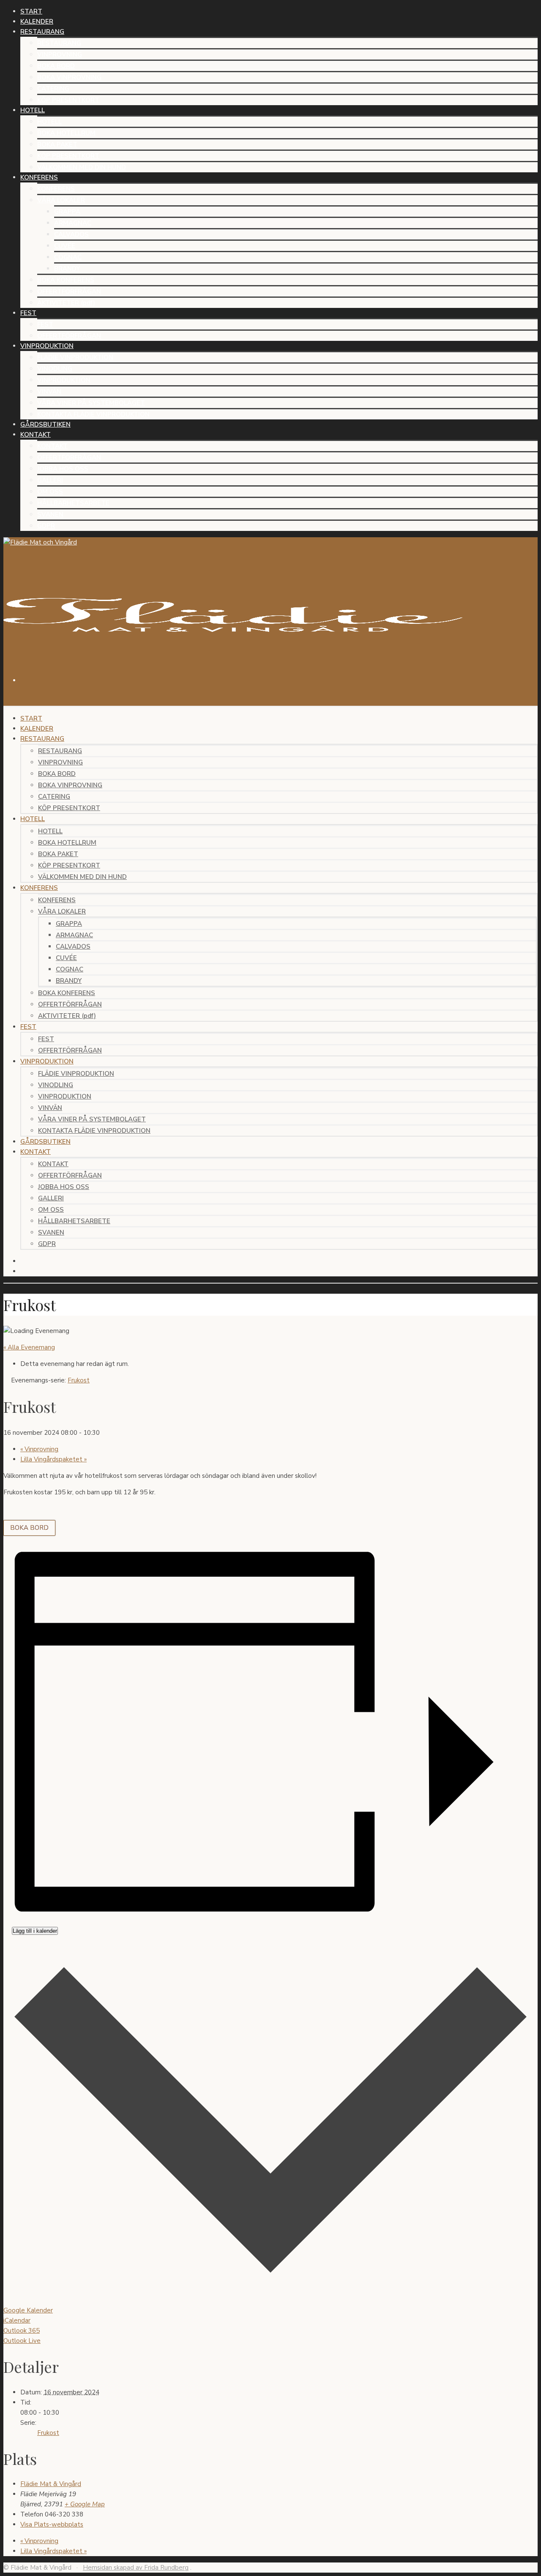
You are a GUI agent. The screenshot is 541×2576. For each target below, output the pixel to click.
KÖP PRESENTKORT (68, 100)
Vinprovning (39, 1449)
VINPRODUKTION (64, 380)
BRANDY (67, 269)
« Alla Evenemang (29, 1347)
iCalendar (17, 2320)
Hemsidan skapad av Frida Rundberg (136, 2568)
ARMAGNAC (73, 223)
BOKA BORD (56, 66)
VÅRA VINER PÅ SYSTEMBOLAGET (91, 403)
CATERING (53, 89)
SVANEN (50, 514)
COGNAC (68, 257)
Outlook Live (22, 2341)
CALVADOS (71, 234)
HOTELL (49, 122)
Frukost (48, 2433)
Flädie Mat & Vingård (51, 2484)
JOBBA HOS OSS (63, 469)
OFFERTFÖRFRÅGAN (69, 291)
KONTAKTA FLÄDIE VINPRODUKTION (93, 414)
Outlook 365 (22, 2331)
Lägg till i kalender (35, 1931)
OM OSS (50, 492)
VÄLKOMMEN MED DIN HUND (82, 167)
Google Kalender (28, 2310)
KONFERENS (56, 189)
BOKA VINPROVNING (69, 77)
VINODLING (55, 369)
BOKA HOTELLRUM (66, 133)
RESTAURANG (59, 43)
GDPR (46, 526)
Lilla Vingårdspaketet (53, 1459)
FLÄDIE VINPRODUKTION (75, 357)
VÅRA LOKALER (61, 200)
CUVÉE (65, 246)
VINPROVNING (60, 54)
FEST (45, 324)
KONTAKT (52, 446)
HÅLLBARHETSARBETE (73, 503)
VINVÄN (49, 392)
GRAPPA (67, 212)
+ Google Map (85, 2504)
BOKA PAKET (57, 144)
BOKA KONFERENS (66, 280)
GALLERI (50, 480)
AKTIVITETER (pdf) (66, 303)
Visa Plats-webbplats (52, 2524)
